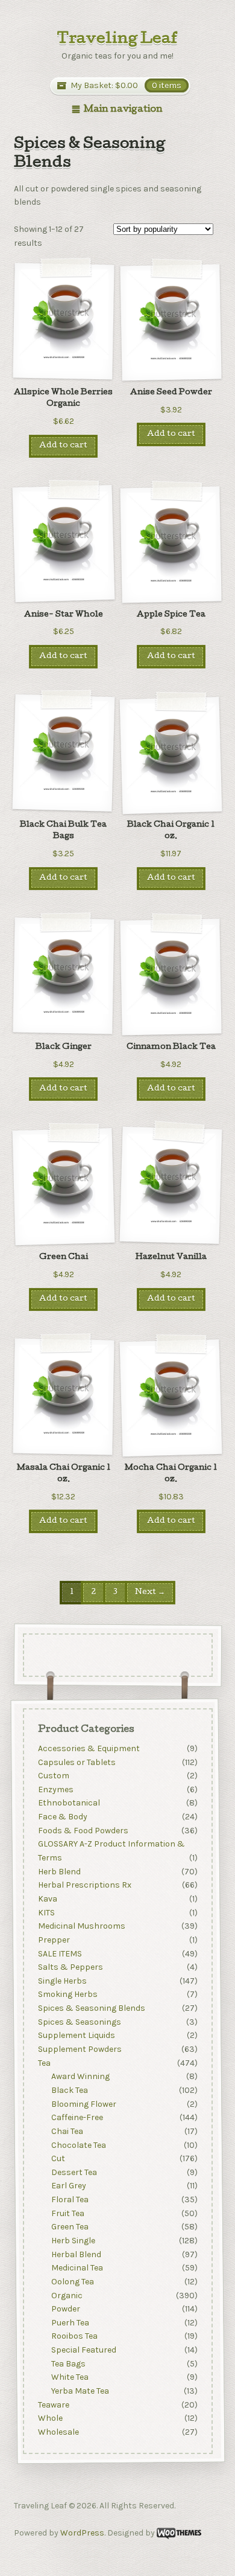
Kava (47, 1899)
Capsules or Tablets (76, 1762)
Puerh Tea (70, 2323)
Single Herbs (62, 1981)
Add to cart (63, 446)
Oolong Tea (73, 2282)
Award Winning (80, 2077)
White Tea (70, 2378)
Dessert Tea (74, 2172)
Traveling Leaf (117, 40)
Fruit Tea (68, 2213)
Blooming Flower (84, 2104)
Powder (66, 2309)
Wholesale (58, 2432)
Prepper (53, 1940)
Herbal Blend (76, 2254)
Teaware (53, 2405)
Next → (150, 1593)
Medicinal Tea (77, 2268)
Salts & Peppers (70, 1967)
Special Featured (84, 2350)
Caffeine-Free (77, 2117)
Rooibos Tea (74, 2337)
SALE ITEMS (59, 1954)
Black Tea (70, 2090)
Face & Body (62, 1817)
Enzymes (55, 1789)
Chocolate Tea (79, 2145)
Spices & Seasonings (79, 2022)
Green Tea (70, 2227)
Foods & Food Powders (83, 1831)
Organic (67, 2296)
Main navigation (123, 110)
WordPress (82, 2533)
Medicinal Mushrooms (81, 1926)
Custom (53, 1776)
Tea (44, 2063)
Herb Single (73, 2241)
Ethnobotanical (68, 1803)
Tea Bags (68, 2364)
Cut (58, 2158)
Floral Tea (70, 2200)
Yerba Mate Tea (80, 2391)
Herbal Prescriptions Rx (84, 1886)
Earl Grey (69, 2186)
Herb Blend (59, 1872)
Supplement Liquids (76, 2036)
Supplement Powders (79, 2049)
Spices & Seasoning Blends (91, 2008)
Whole (50, 2419)
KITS (46, 1913)
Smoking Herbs (67, 1995)
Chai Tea (67, 2131)
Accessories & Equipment (88, 1748)
